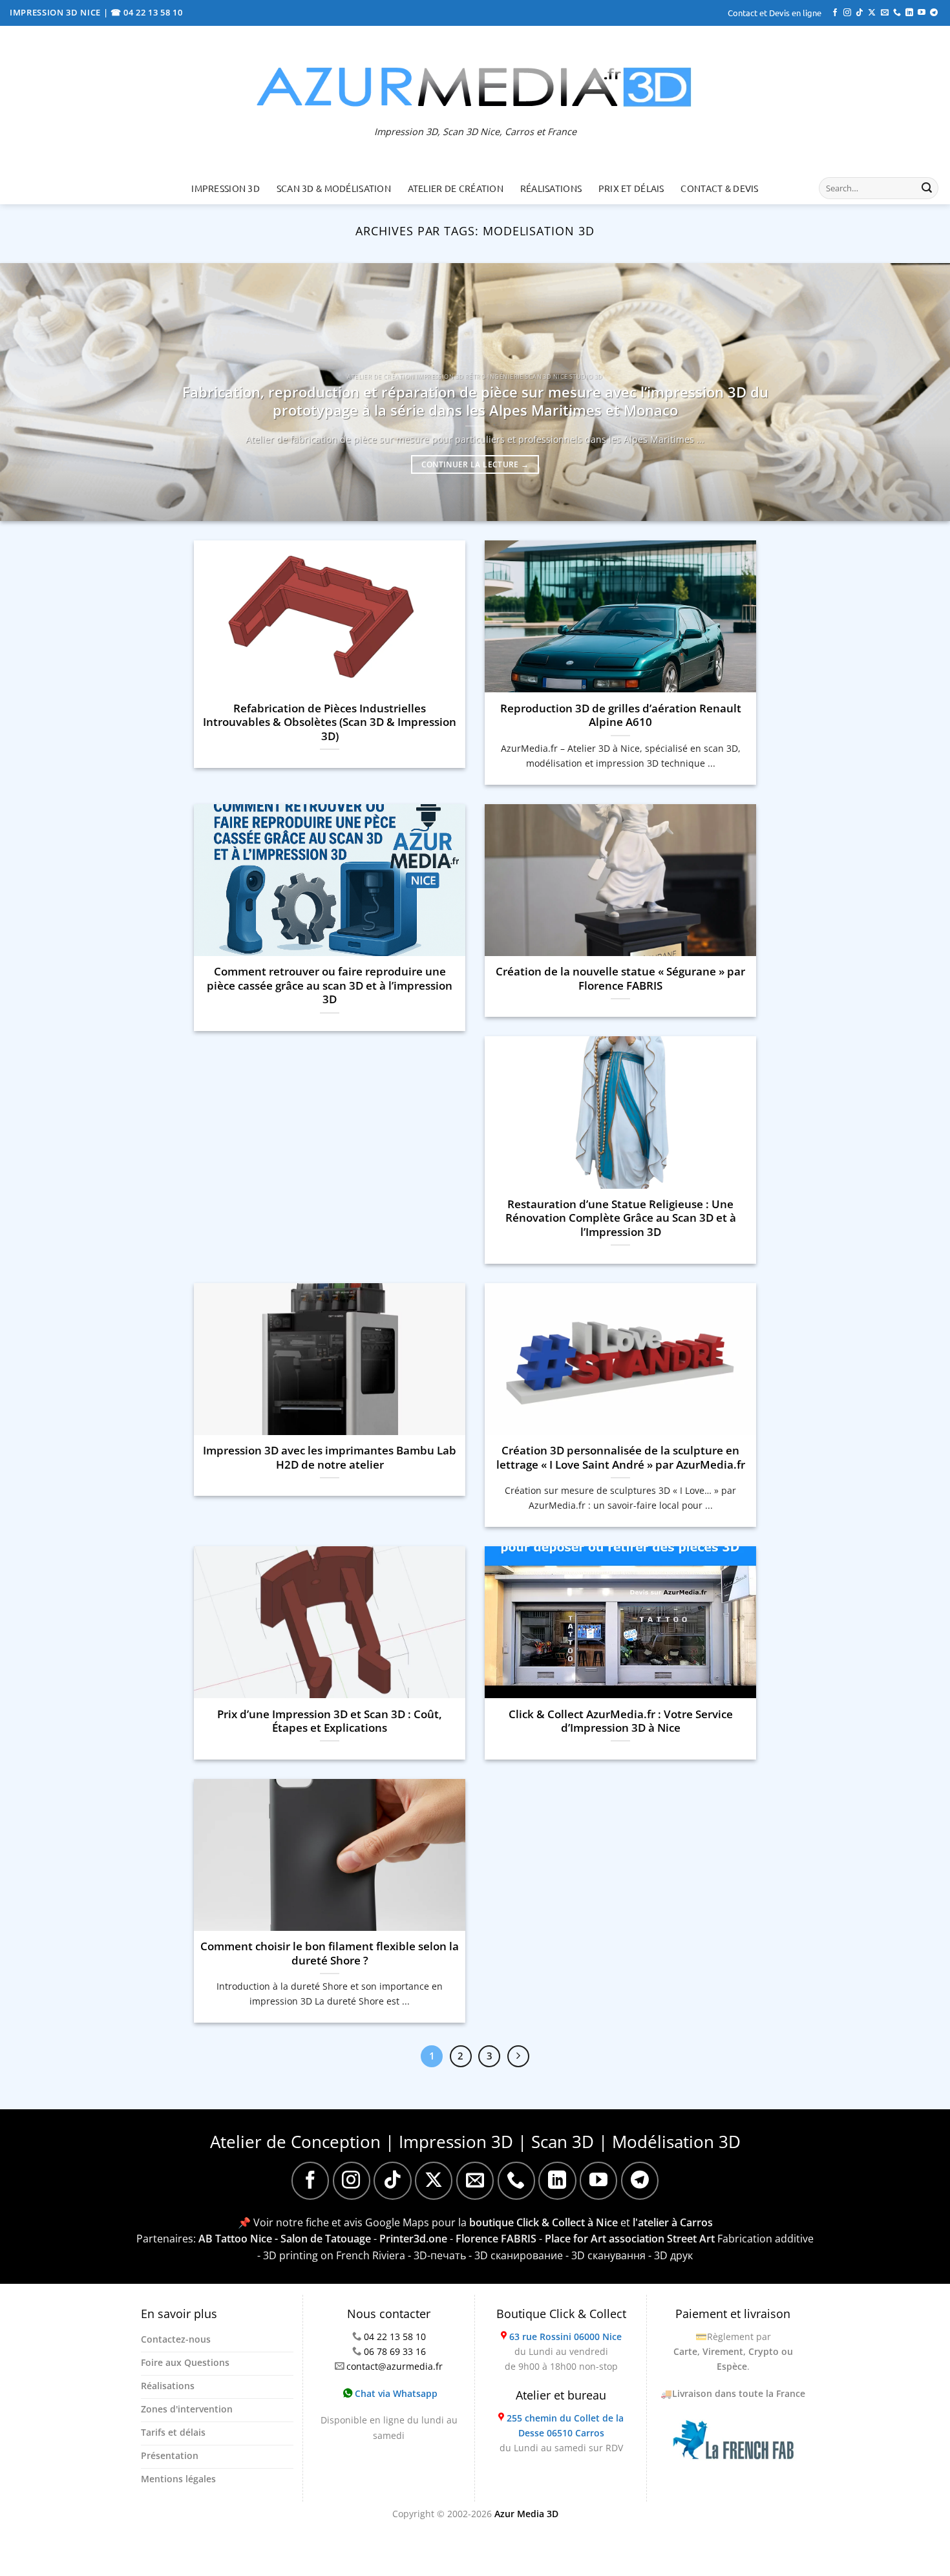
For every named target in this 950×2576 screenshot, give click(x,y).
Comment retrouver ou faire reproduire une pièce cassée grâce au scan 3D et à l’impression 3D (330, 985)
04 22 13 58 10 (395, 2336)
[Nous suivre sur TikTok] (860, 13)
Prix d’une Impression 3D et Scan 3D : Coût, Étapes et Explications (330, 1721)
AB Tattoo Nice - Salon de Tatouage (285, 2239)
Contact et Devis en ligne (775, 13)
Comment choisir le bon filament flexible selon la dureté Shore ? (330, 1953)
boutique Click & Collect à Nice (544, 2222)
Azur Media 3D (526, 2514)
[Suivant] (518, 2056)
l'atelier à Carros (673, 2222)
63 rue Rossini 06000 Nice (565, 2336)
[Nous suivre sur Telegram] (934, 13)
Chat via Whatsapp (395, 2393)
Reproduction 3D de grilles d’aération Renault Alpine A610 (621, 715)
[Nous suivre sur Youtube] (922, 13)
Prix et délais (631, 188)
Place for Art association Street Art (630, 2239)
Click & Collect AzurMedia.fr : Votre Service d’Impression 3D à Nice (621, 1721)
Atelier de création (456, 188)
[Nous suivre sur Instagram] (847, 13)
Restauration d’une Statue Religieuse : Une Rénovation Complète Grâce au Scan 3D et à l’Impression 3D (621, 1218)
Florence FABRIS (496, 2239)
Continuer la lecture (475, 464)
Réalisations (551, 188)
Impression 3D (226, 188)
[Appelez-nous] (897, 13)
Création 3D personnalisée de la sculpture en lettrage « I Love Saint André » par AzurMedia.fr (621, 1457)
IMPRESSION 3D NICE (57, 12)
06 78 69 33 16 (395, 2351)
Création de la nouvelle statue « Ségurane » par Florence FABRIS (620, 978)
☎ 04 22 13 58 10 (147, 12)
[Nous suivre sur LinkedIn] (909, 13)
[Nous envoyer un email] (885, 13)
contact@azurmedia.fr (395, 2366)
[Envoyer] (927, 188)
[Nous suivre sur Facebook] (835, 13)
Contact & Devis (719, 188)
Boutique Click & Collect (561, 2314)
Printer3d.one (413, 2239)
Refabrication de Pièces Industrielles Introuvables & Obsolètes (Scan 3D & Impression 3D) (330, 722)
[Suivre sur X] (872, 13)
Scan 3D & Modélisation (334, 188)
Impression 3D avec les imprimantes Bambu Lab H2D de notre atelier (330, 1457)
